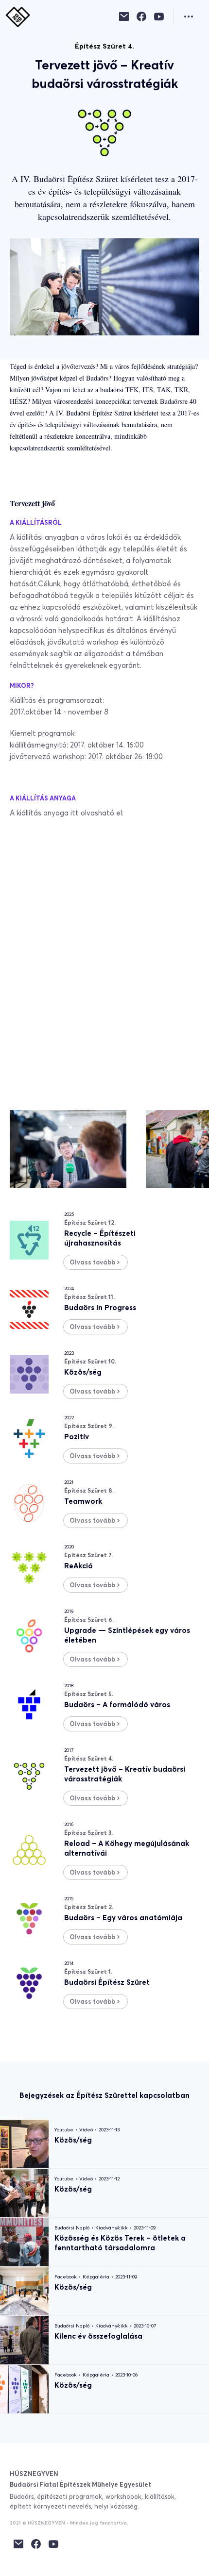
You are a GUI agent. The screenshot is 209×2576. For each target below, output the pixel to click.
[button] (192, 17)
